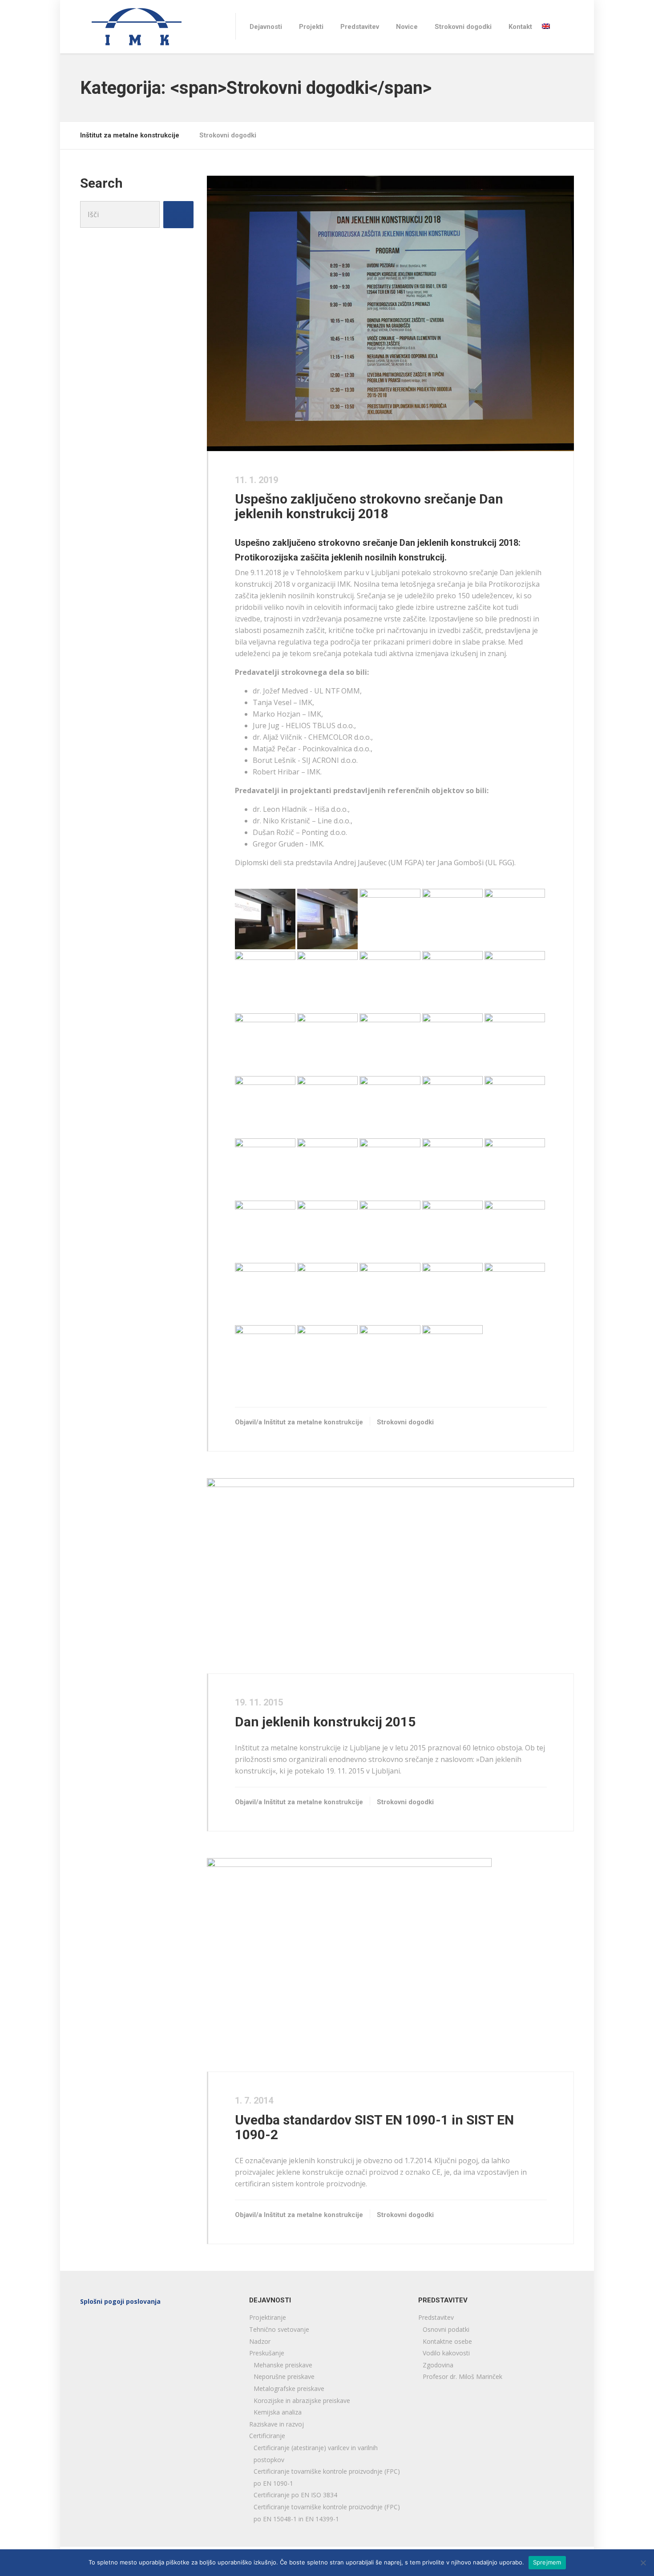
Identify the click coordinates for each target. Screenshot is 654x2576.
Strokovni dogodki (463, 27)
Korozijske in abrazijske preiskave (302, 2401)
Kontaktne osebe (447, 2341)
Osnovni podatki (446, 2329)
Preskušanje (267, 2353)
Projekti (311, 27)
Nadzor (260, 2341)
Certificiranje (267, 2436)
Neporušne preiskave (284, 2376)
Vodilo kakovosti (446, 2353)
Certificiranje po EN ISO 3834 (295, 2495)
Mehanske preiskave (283, 2365)
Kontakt (520, 27)
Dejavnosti (266, 27)
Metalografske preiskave (289, 2389)
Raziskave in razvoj (277, 2424)
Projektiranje (268, 2317)
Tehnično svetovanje (279, 2329)
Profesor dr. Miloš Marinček (462, 2376)
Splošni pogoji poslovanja (120, 2301)
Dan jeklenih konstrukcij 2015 (325, 1722)
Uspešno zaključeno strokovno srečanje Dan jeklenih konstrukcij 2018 (369, 506)
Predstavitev (360, 27)
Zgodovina (438, 2365)
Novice (407, 27)
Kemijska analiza (278, 2412)
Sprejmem (547, 2562)
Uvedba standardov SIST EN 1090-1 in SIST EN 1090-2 (374, 2127)
